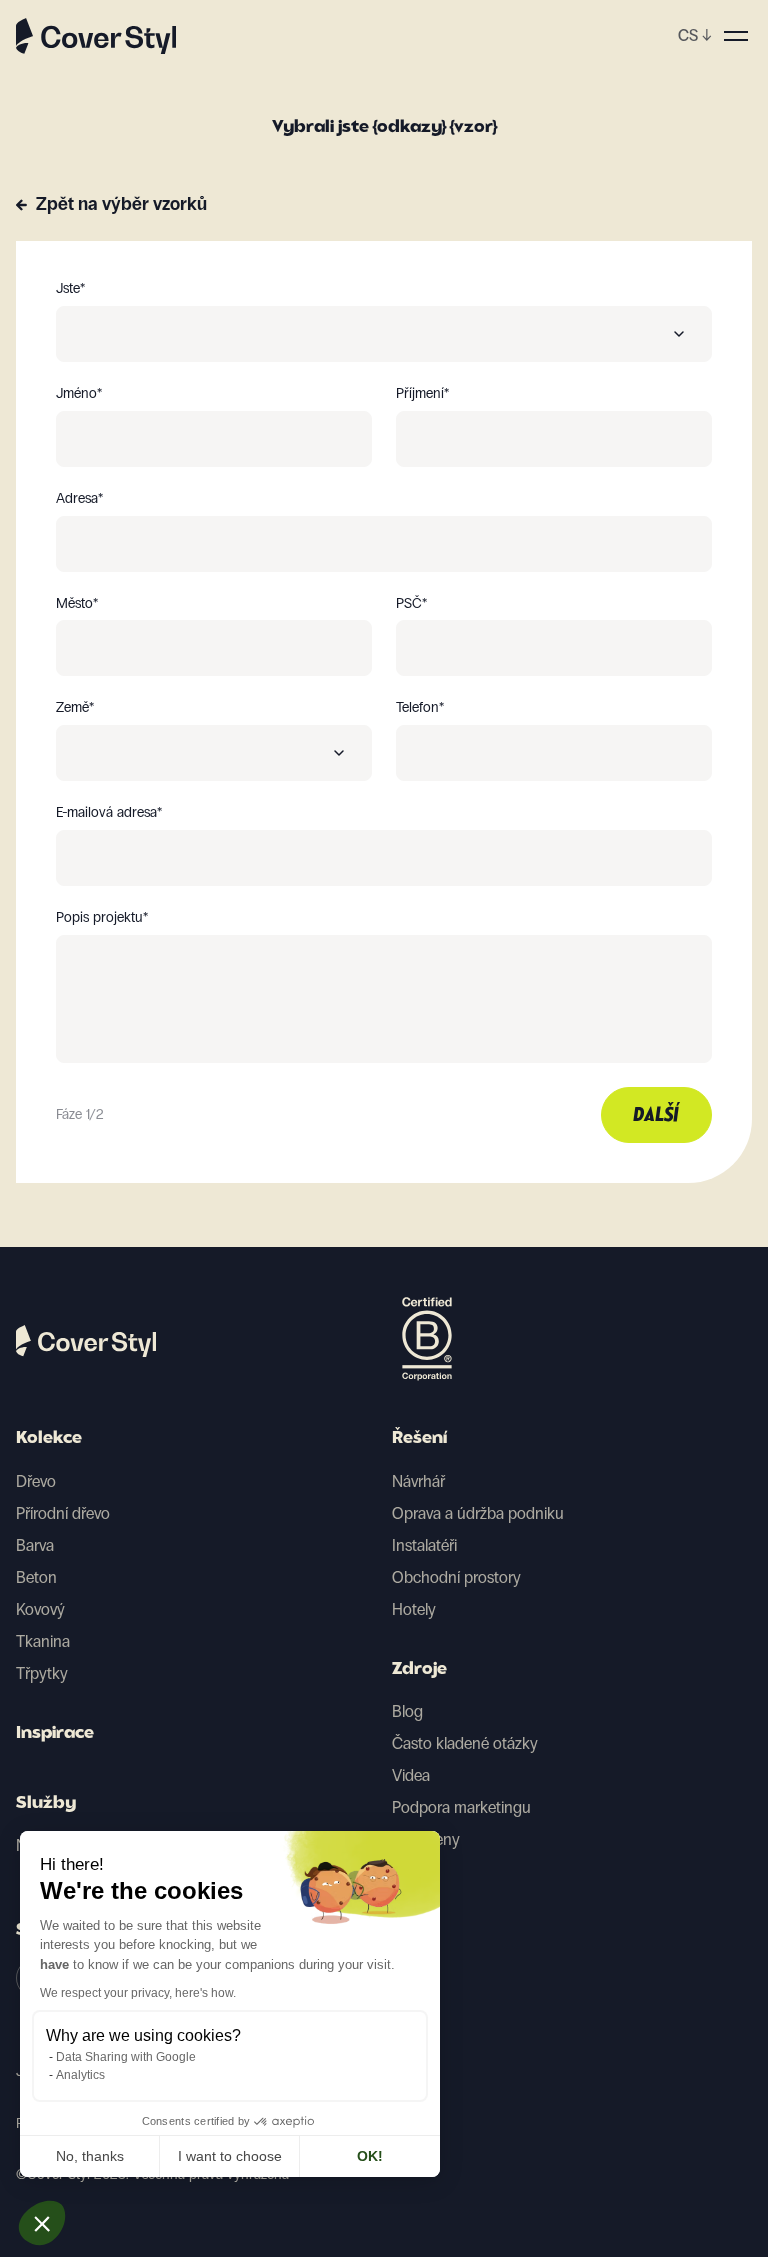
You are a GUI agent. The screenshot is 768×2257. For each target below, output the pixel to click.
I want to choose (230, 2156)
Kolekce (49, 1439)
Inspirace (55, 1734)
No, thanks (90, 2156)
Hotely (414, 1609)
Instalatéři (424, 1545)
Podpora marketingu (461, 1807)
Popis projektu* (102, 918)
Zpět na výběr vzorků (121, 204)
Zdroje (419, 1670)
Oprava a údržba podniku (478, 1513)
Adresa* (79, 499)
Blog (407, 1711)
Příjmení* (422, 394)
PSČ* (411, 604)
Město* (77, 604)
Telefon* (420, 708)
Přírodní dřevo (63, 1513)
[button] (42, 2223)
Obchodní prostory (456, 1577)
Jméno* (79, 394)
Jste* (70, 289)
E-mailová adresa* (109, 813)
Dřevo (36, 1481)
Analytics (80, 2075)
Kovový (40, 1609)
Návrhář (418, 1481)
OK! (370, 2156)
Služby (46, 1804)
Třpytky (42, 1673)
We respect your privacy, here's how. (138, 1993)
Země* (75, 708)
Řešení (419, 1439)
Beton (36, 1577)
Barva (35, 1545)
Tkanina (43, 1641)
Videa (411, 1775)
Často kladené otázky (465, 1743)
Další (656, 1116)
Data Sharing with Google (126, 2057)
